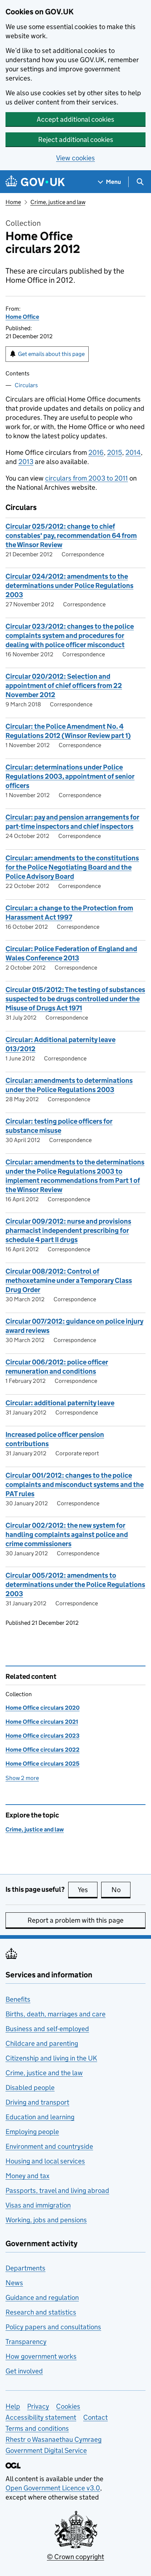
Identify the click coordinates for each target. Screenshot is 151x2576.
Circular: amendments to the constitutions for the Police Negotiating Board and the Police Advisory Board (72, 867)
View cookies (75, 158)
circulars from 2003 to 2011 (86, 478)
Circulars (26, 385)
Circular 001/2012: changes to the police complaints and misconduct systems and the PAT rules (75, 1485)
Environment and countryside (49, 2146)
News (14, 2283)
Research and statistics (41, 2312)
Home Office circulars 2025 (43, 1764)
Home (13, 202)
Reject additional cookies (76, 140)
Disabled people (30, 2088)
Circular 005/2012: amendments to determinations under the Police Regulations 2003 (75, 1585)
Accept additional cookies (75, 119)
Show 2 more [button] (22, 1778)
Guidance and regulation (42, 2297)
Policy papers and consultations (53, 2327)
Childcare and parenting (42, 2043)
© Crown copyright (75, 2557)
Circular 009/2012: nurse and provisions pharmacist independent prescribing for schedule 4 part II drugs (68, 1230)
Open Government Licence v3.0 (53, 2488)
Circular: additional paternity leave (60, 1403)
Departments (25, 2268)
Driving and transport (37, 2102)
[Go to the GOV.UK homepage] (35, 182)
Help (13, 2406)
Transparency (26, 2342)
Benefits (18, 1999)
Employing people (32, 2132)
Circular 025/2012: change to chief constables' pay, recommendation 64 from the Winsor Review (71, 536)
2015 (115, 452)
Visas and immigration (38, 2205)
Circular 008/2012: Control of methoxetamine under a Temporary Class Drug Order (69, 1280)
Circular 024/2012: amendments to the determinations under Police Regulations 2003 (69, 586)
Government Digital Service (46, 2450)
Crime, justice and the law (44, 2073)
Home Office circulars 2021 (42, 1722)
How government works (41, 2356)
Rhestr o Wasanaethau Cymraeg (54, 2439)
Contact (95, 2417)
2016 (96, 452)
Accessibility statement (41, 2417)
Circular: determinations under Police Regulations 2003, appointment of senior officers (70, 776)
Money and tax (27, 2176)
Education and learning (40, 2117)
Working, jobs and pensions (46, 2220)
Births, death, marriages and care (56, 2014)
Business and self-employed (47, 2029)
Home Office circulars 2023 (43, 1736)
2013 (26, 462)
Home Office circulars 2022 (43, 1750)
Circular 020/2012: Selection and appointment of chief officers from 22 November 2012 (64, 686)
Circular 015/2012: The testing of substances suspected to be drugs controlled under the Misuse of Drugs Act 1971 (75, 999)
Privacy (38, 2406)
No (121, 1890)
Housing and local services (45, 2161)
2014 (133, 452)
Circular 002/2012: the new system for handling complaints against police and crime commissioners (67, 1535)
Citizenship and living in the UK (51, 2058)
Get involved (24, 2371)
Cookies (68, 2406)
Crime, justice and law (58, 202)
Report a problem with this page (75, 1920)
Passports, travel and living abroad (57, 2190)
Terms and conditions (37, 2428)
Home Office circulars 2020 (43, 1708)
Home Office (22, 317)
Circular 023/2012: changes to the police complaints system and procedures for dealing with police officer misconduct (70, 636)
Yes (88, 1890)
